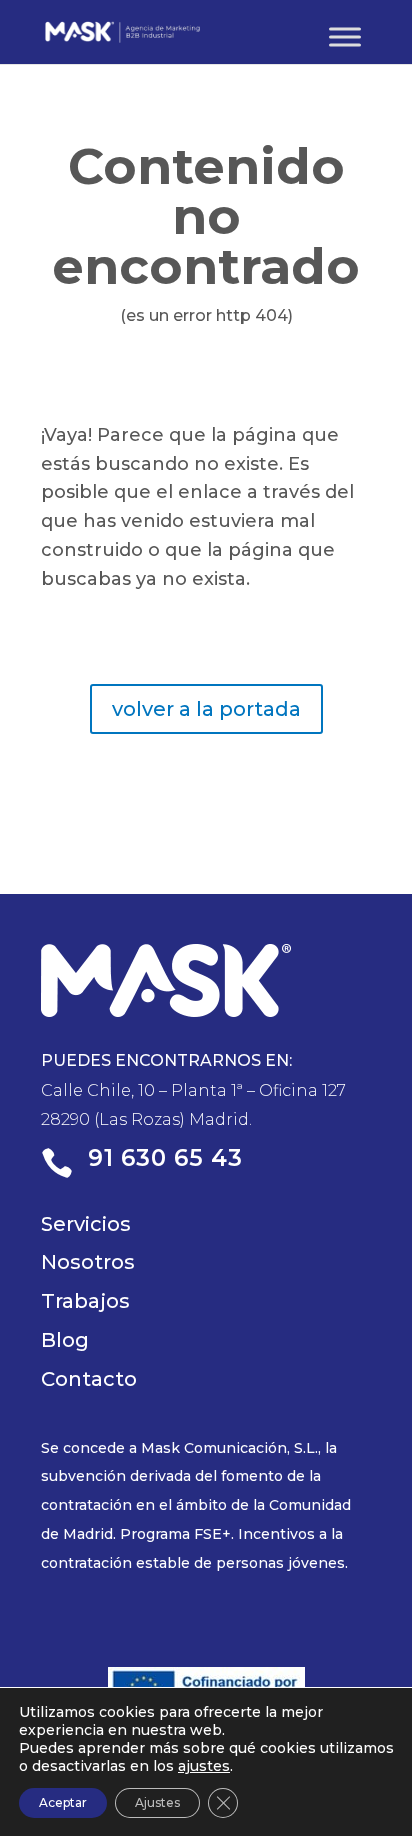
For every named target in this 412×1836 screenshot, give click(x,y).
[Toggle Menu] (345, 36)
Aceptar (63, 1802)
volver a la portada (206, 709)
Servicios (86, 1224)
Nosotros (88, 1262)
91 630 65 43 (165, 1158)
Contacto (89, 1379)
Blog (65, 1340)
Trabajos (85, 1301)
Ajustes (157, 1802)
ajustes (204, 1766)
